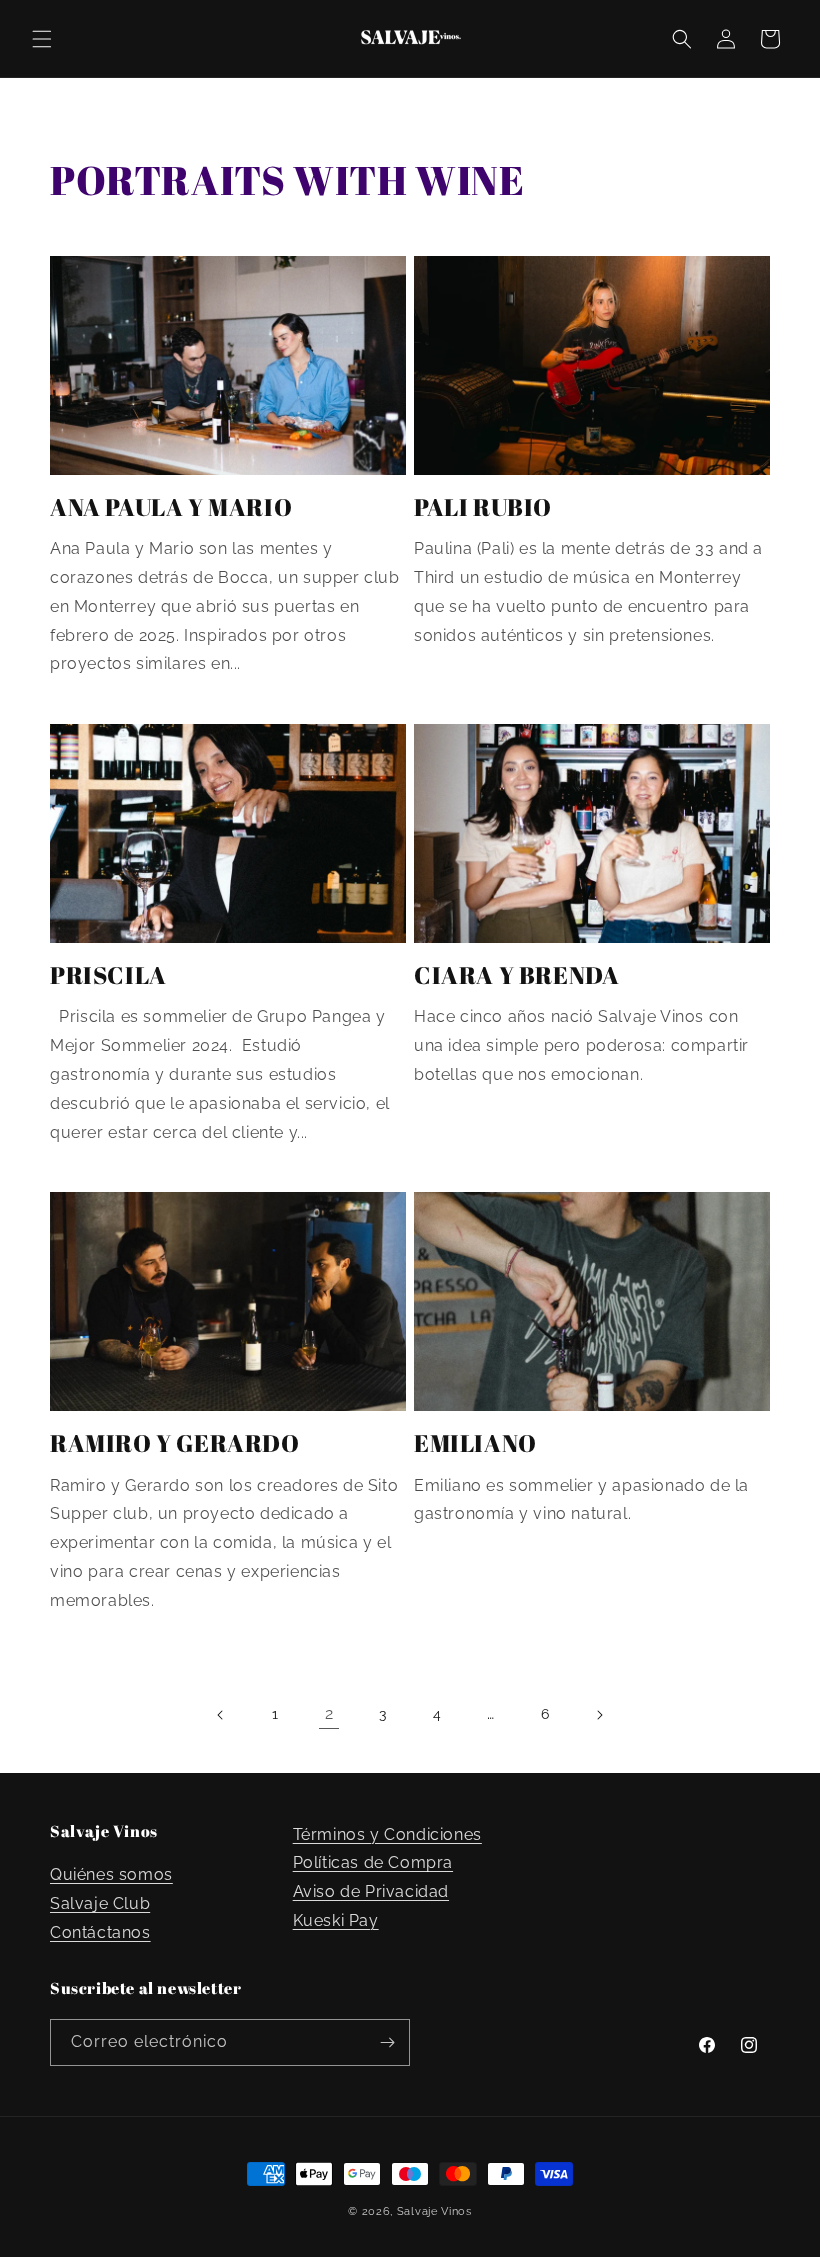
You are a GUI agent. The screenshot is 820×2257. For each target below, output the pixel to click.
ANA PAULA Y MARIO (171, 507)
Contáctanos (100, 1932)
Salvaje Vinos (434, 2211)
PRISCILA (108, 975)
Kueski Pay (336, 1920)
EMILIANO (475, 1443)
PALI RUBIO (483, 507)
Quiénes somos (111, 1874)
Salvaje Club (100, 1903)
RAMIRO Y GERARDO (175, 1443)
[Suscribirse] (387, 2042)
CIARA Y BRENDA (516, 975)
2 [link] (329, 1713)
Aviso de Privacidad (371, 1891)
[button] (42, 39)
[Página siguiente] (599, 1715)
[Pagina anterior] (221, 1715)
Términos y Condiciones (387, 1834)
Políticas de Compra (373, 1862)
